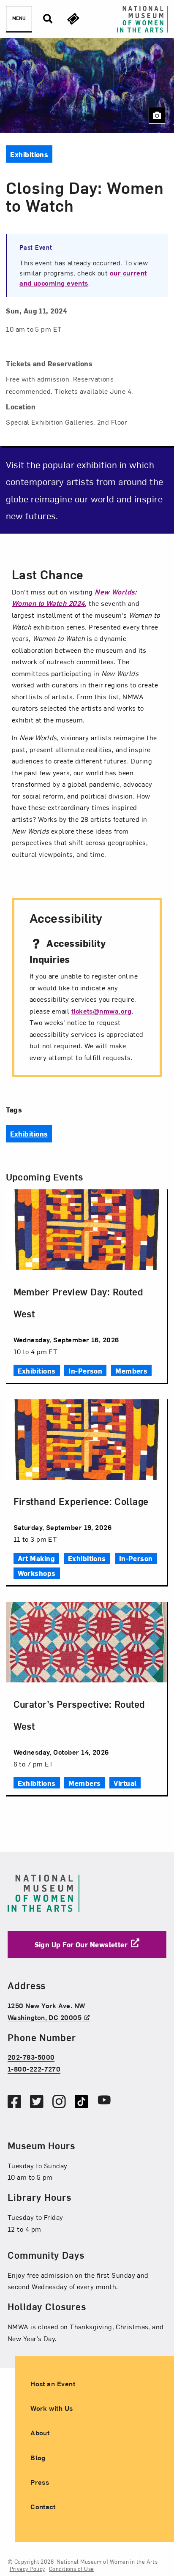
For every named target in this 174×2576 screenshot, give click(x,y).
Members (131, 1371)
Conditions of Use (72, 2569)
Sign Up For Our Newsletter (81, 1944)
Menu (19, 18)
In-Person (85, 1371)
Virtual (125, 1783)
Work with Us (52, 2408)
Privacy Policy (27, 2569)
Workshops (37, 1573)
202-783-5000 (31, 2057)
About (40, 2433)
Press (40, 2482)
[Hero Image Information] (157, 115)
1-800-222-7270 (34, 2069)
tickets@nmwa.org (102, 1011)
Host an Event (53, 2383)
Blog (38, 2457)
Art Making (37, 1558)
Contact (43, 2506)
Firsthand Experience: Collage (81, 1501)
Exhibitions (29, 1134)
